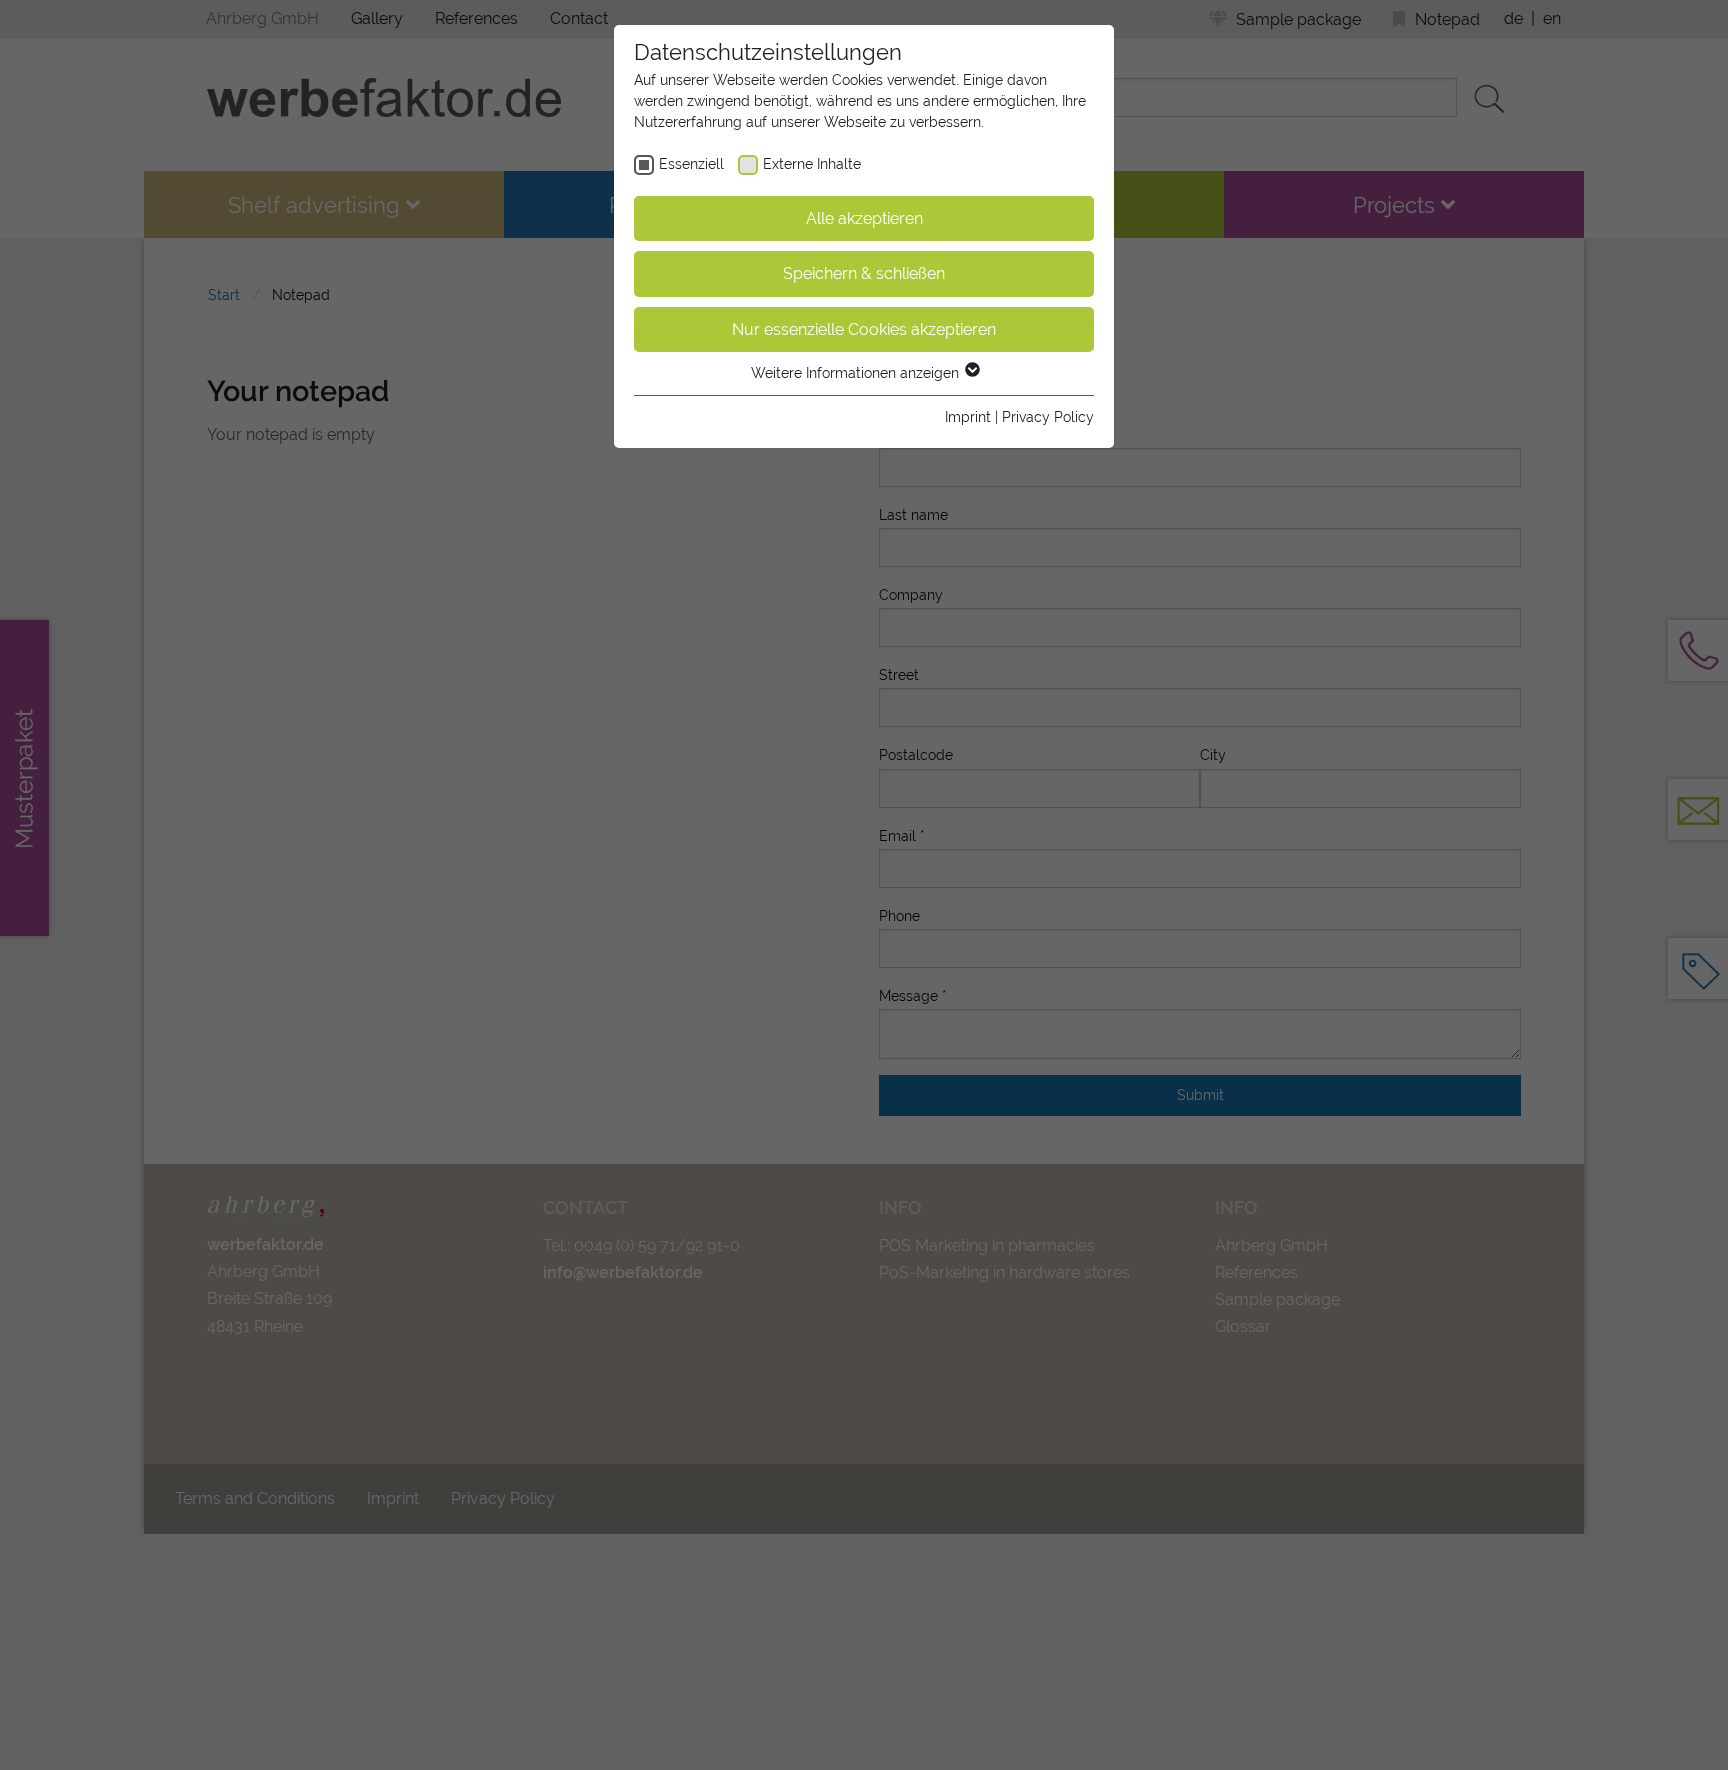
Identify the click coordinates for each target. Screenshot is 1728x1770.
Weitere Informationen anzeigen (857, 373)
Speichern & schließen (864, 273)
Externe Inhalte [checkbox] (812, 164)
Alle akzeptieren (864, 218)
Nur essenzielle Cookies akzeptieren (864, 329)
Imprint (968, 417)
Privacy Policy (1048, 417)
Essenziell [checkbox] (691, 164)
